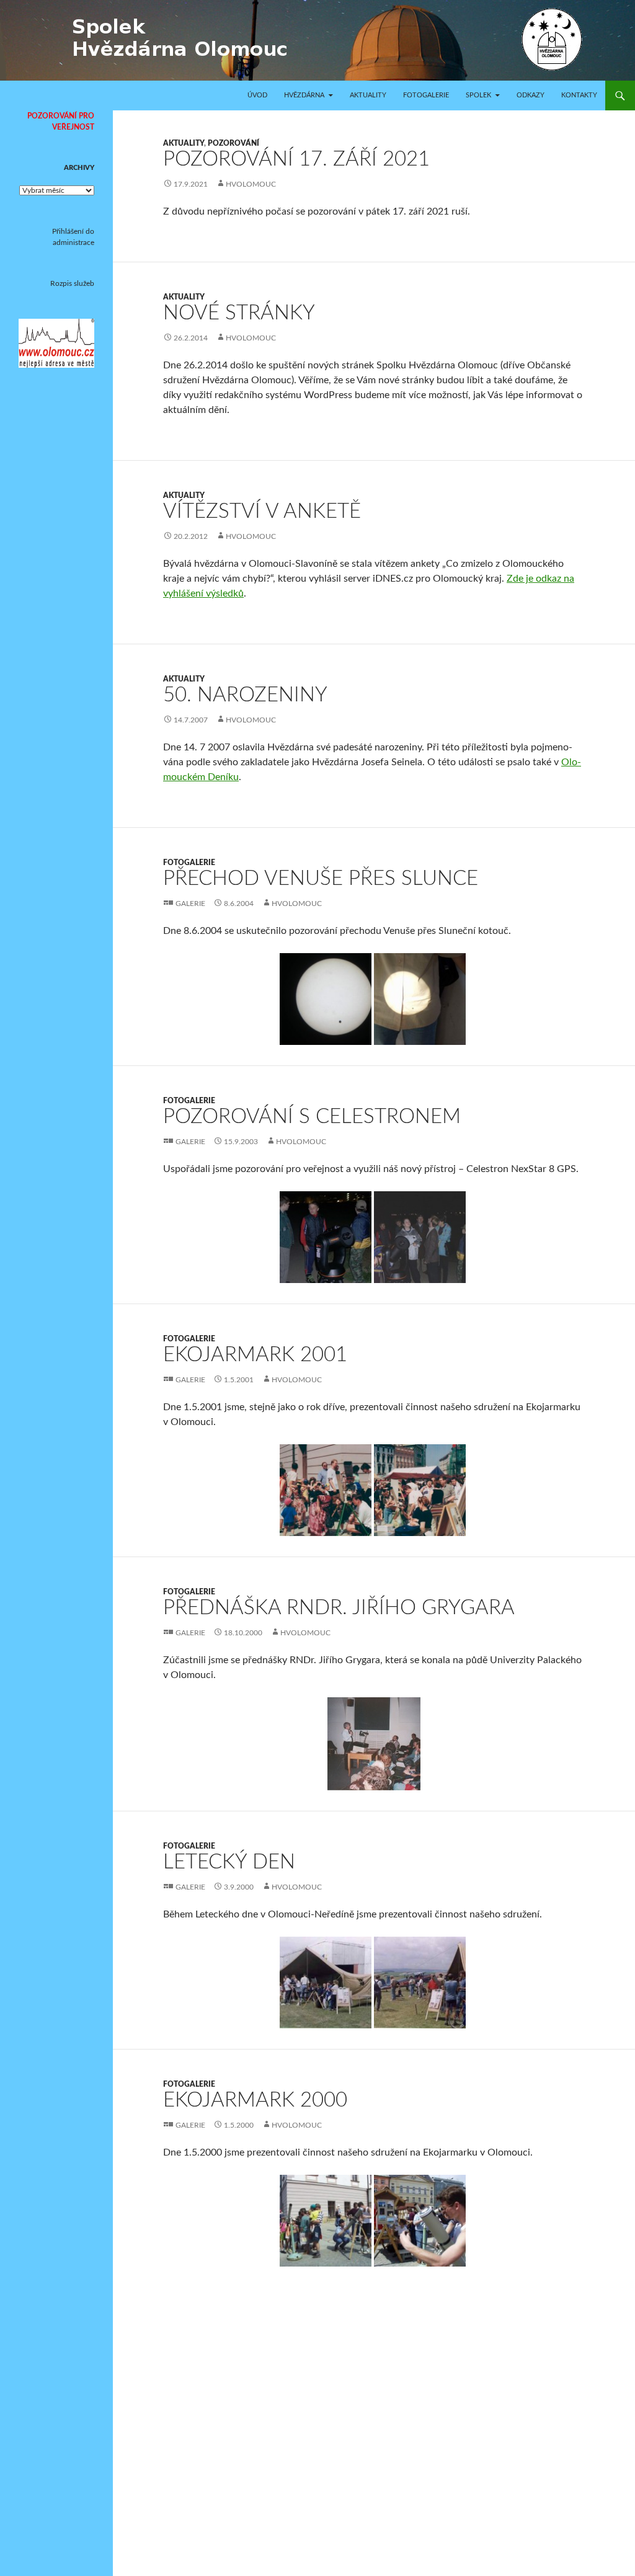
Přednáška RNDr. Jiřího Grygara (339, 1608)
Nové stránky (239, 313)
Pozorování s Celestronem (312, 1117)
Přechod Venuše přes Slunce (321, 878)
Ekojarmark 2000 (255, 2100)
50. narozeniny (245, 695)
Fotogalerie (426, 95)
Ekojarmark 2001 (255, 1355)
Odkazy (531, 95)
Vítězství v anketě (262, 511)
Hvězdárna (304, 95)
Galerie (190, 904)
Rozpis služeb (72, 283)
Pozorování (233, 143)
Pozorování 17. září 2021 (296, 159)
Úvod (257, 95)
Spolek (478, 95)
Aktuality (368, 95)
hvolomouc (251, 184)
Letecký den (229, 1862)
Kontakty (579, 95)
